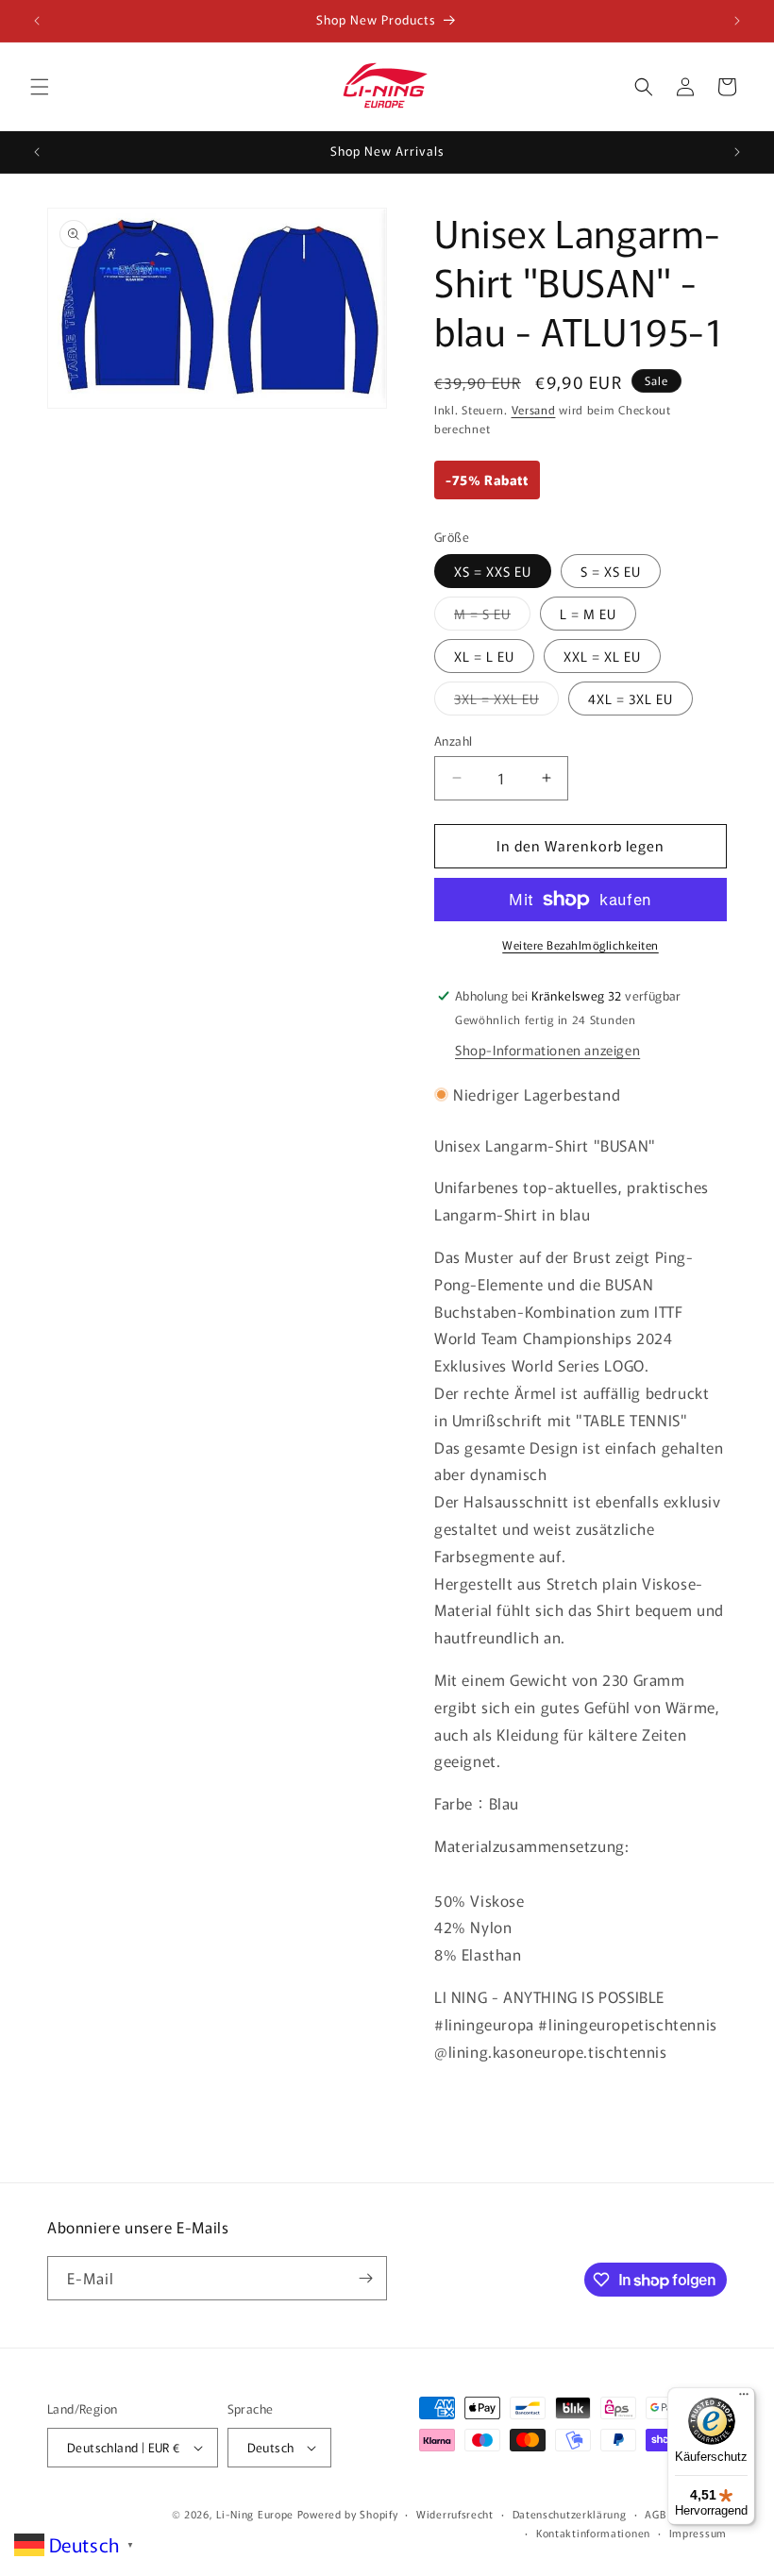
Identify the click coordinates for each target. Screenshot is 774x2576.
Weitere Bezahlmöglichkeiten (580, 944)
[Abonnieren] (365, 2278)
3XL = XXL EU (506, 702)
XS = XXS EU (493, 571)
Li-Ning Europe (255, 2514)
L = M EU (588, 614)
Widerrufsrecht (455, 2514)
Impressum (698, 2533)
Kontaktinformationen (593, 2533)
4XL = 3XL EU (631, 699)
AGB (655, 2514)
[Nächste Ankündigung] (737, 21)
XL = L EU (484, 656)
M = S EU (492, 617)
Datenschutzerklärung (570, 2514)
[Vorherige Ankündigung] (37, 21)
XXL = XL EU (602, 656)
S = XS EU (611, 571)
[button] (40, 87)
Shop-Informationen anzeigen (547, 1050)
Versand (534, 409)
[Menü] (744, 2399)
